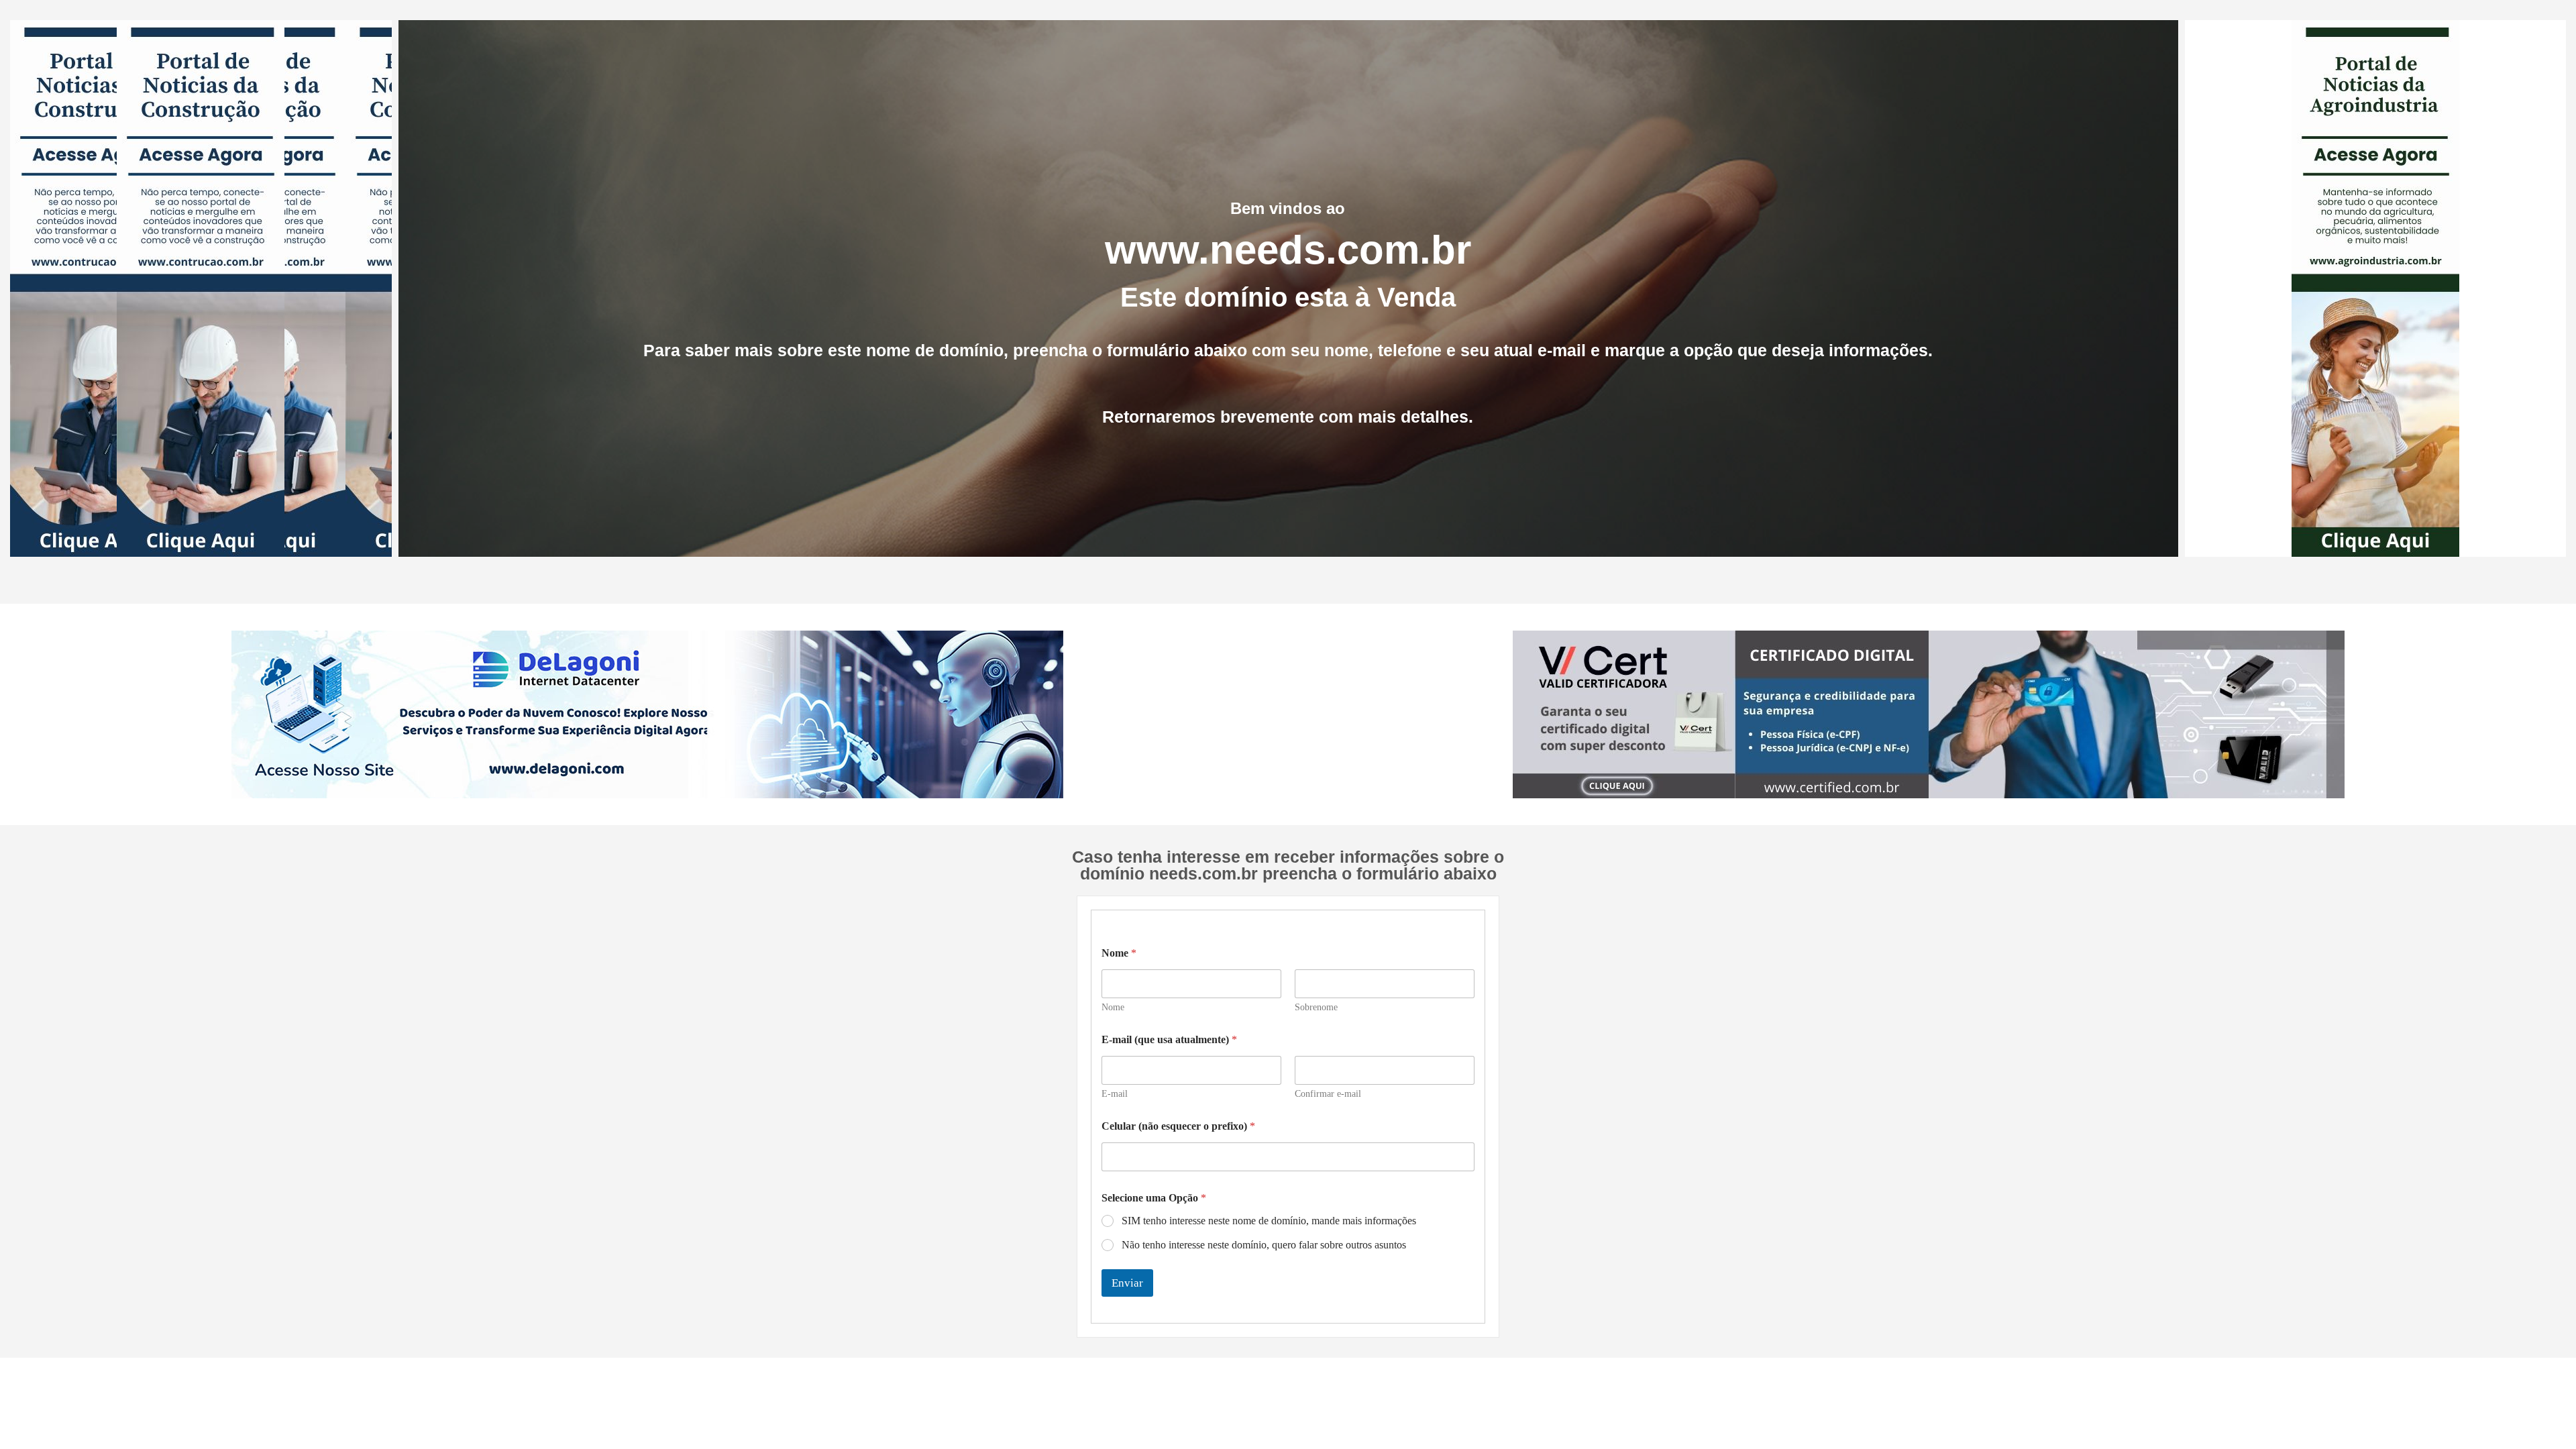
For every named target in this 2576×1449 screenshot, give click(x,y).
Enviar (1127, 1283)
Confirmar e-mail (1328, 1094)
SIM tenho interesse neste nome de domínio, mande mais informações (1269, 1221)
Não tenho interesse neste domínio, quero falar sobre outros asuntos (1264, 1245)
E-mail (1115, 1094)
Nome (1113, 1007)
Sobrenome (1316, 1007)
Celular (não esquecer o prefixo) (1178, 1126)
